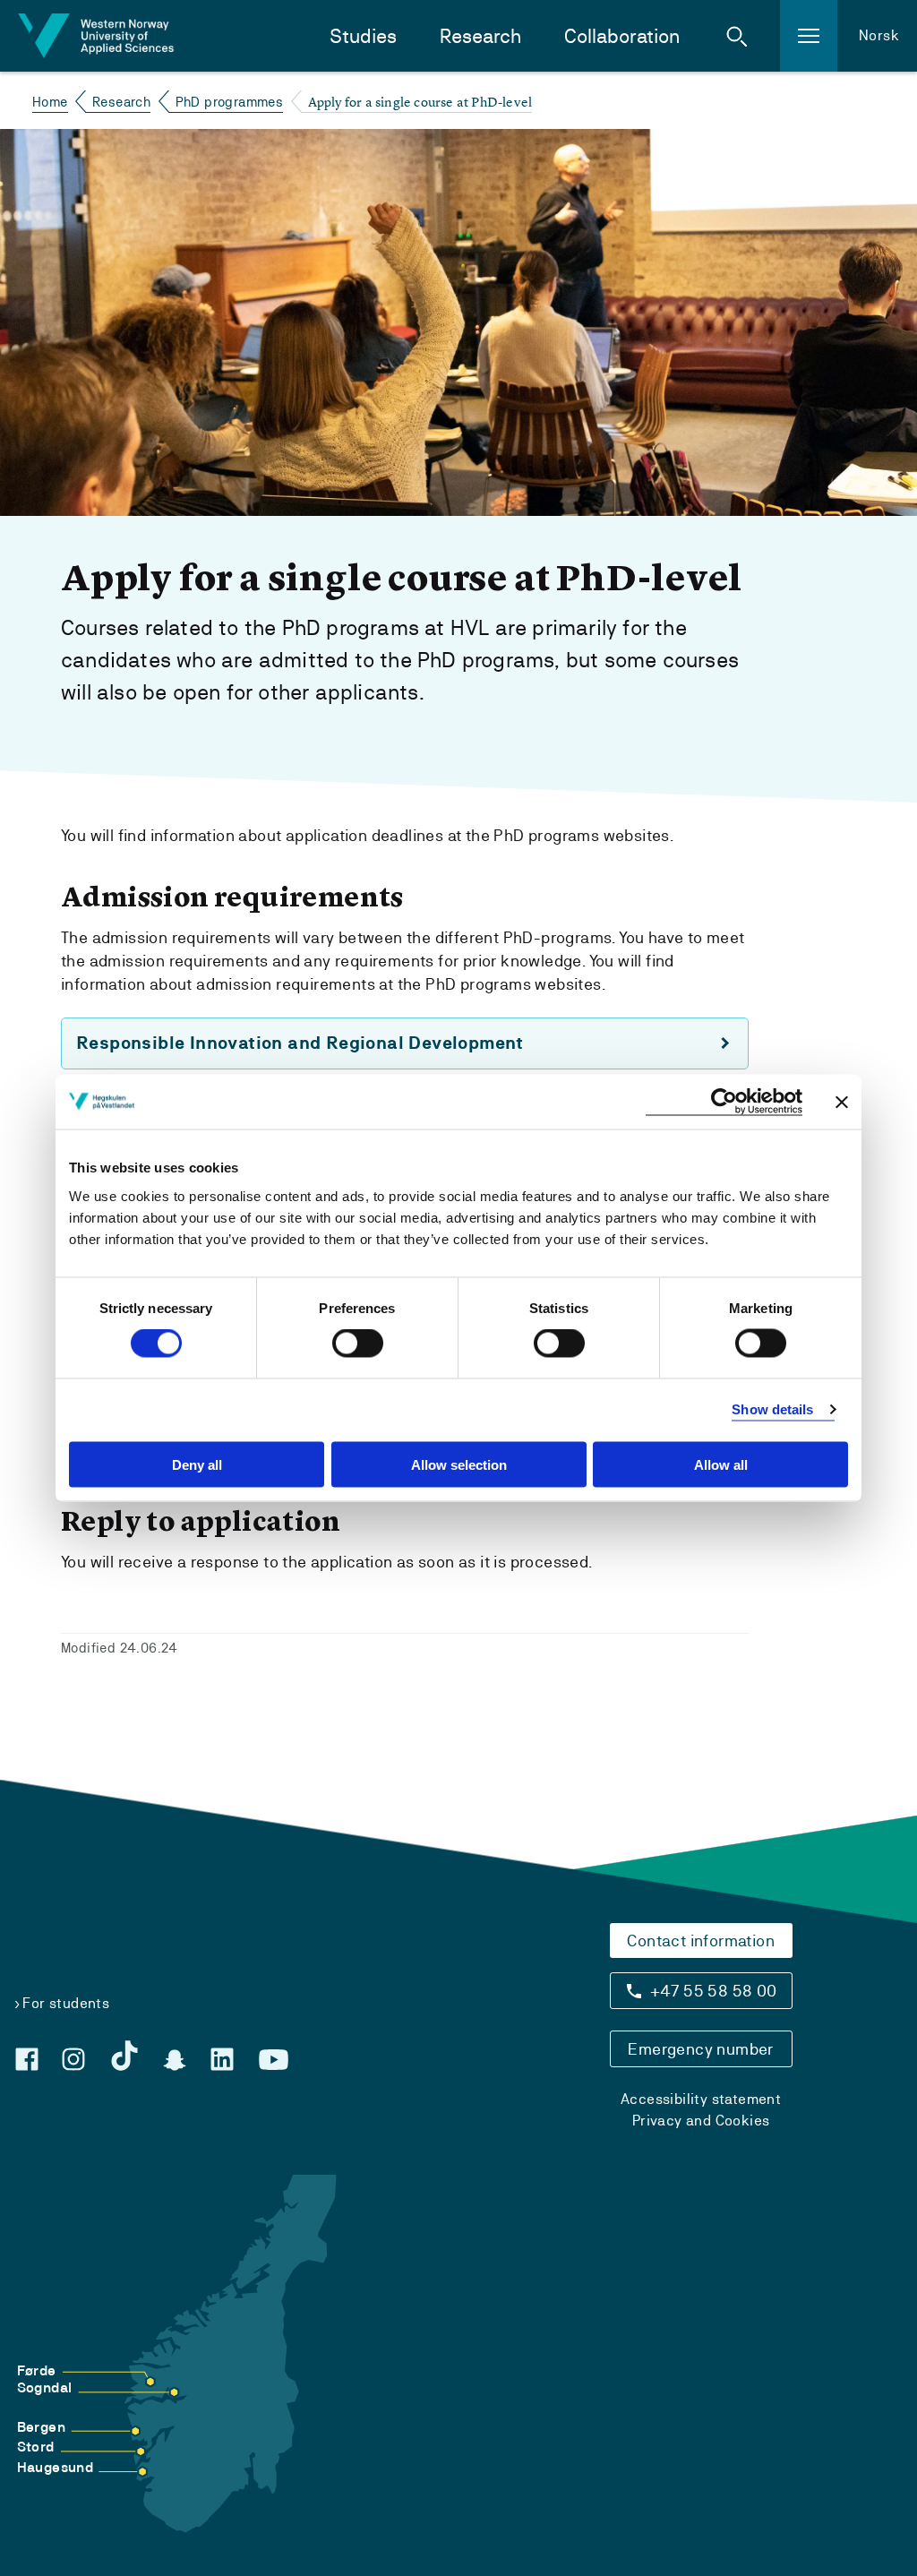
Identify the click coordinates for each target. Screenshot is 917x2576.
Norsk (879, 35)
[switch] (358, 1344)
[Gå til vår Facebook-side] (27, 2059)
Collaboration (622, 36)
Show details (772, 1409)
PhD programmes (230, 102)
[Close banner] (842, 1102)
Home (50, 102)
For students (66, 2003)
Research (480, 36)
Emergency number (700, 2049)
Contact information (701, 1941)
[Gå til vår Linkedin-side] (222, 2059)
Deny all (197, 1464)
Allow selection (459, 1464)
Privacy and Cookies (701, 2121)
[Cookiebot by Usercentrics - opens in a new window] (724, 1102)
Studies (363, 36)
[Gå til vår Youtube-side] (274, 2060)
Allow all (721, 1464)
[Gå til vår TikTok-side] (124, 2056)
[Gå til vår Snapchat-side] (175, 2060)
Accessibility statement (701, 2099)
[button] (737, 36)
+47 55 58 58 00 (714, 1991)
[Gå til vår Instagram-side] (73, 2059)
